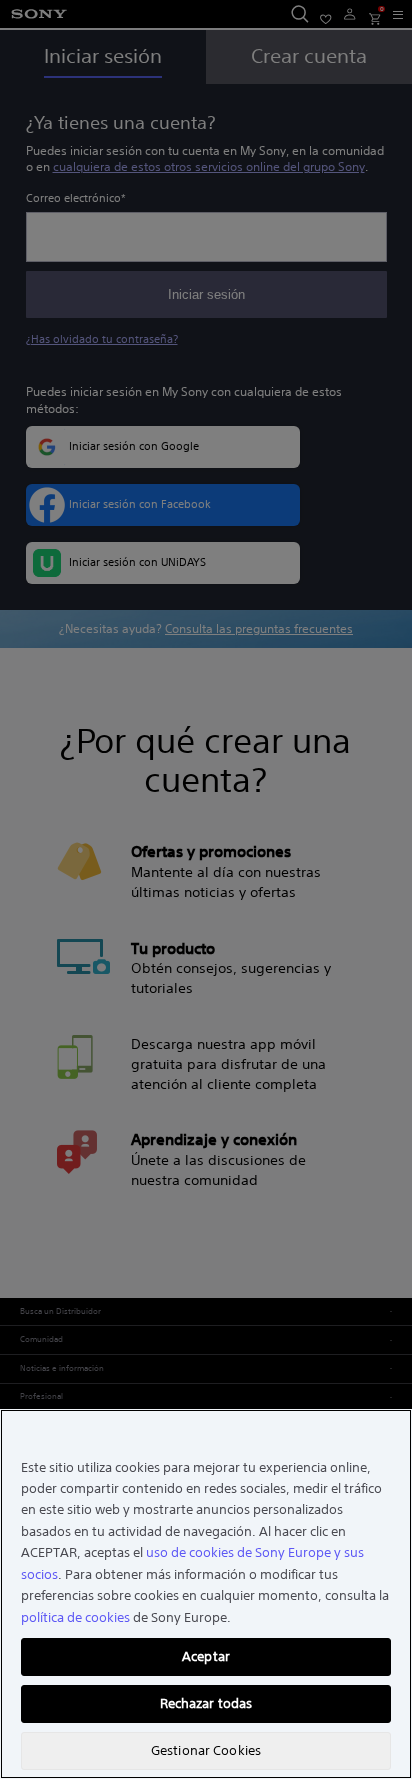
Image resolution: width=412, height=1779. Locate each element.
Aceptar (206, 1656)
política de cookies (75, 1617)
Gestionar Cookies (206, 1750)
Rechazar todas (206, 1703)
